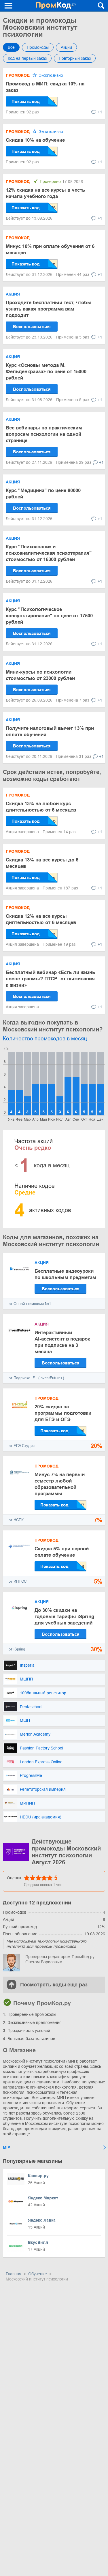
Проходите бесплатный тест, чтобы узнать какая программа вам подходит (49, 309)
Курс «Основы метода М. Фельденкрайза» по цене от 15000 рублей (46, 372)
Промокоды (38, 47)
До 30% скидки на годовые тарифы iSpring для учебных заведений (64, 1617)
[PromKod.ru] (56, 6)
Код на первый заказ (27, 58)
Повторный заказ (75, 58)
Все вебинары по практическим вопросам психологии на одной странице (44, 434)
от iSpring (17, 1649)
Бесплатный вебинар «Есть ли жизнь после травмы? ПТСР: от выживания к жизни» (50, 979)
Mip (6, 2147)
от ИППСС (18, 1581)
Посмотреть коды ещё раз (54, 1985)
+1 (100, 112)
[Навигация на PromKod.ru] (9, 6)
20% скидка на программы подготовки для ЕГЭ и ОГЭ (63, 1413)
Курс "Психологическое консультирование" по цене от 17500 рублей (49, 616)
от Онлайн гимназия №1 (30, 1304)
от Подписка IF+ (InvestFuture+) (36, 1378)
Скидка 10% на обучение (35, 140)
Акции (66, 47)
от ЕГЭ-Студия (22, 1446)
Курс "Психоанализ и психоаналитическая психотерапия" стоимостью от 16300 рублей (49, 553)
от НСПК (16, 1520)
